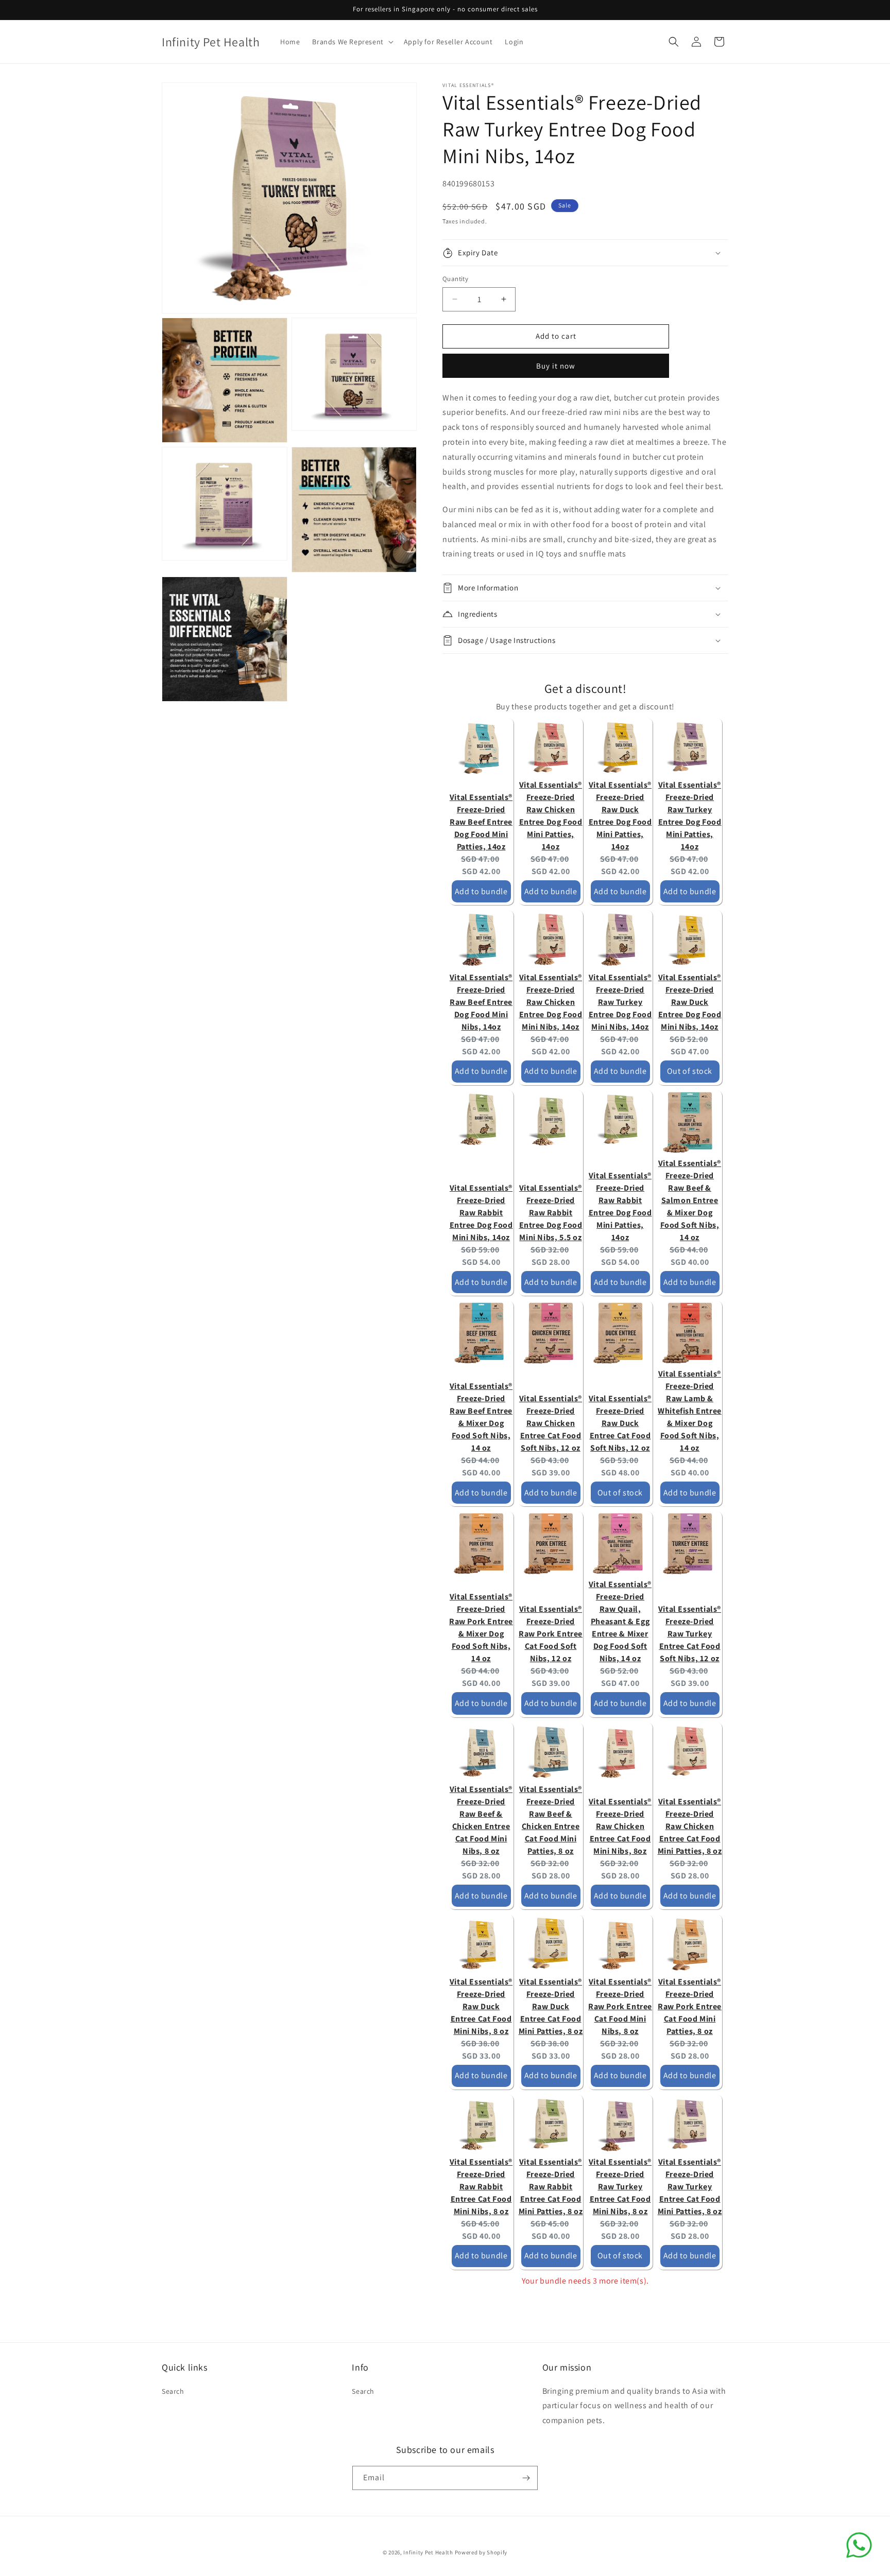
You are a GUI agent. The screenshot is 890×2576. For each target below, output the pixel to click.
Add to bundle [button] (481, 891)
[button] (352, 42)
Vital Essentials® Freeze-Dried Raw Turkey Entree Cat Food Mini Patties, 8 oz (690, 2187)
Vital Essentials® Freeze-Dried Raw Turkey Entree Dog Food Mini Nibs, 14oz (620, 1002)
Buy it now (556, 366)
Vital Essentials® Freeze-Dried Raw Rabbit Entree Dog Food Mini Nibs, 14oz (481, 1213)
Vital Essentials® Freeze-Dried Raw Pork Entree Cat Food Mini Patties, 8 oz (690, 2006)
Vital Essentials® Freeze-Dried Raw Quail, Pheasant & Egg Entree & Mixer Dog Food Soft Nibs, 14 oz (620, 1621)
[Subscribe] (526, 2478)
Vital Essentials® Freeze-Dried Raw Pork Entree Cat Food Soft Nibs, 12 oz (551, 1634)
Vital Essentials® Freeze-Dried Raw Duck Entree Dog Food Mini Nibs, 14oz (690, 1002)
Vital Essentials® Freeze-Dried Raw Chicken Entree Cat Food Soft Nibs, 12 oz (551, 1423)
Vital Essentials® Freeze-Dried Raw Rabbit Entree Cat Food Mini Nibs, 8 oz (481, 2187)
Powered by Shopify (481, 2552)
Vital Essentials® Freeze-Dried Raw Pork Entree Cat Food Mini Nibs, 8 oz (620, 2006)
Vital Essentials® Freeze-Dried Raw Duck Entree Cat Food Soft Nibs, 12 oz (620, 1423)
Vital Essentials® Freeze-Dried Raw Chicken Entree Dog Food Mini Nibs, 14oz (551, 1002)
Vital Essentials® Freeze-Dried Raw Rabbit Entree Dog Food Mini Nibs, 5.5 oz (551, 1213)
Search (173, 2391)
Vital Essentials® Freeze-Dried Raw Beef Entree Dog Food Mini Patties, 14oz (481, 822)
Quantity (455, 279)
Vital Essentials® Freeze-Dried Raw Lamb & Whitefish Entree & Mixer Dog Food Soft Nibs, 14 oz (690, 1411)
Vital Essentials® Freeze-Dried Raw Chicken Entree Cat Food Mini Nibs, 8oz (620, 1826)
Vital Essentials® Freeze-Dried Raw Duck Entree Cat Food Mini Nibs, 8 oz (481, 2006)
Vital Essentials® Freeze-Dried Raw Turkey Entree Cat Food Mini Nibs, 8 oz (620, 2187)
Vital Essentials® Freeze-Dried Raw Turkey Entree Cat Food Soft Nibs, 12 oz (690, 1634)
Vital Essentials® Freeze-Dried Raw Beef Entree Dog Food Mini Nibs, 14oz (481, 1002)
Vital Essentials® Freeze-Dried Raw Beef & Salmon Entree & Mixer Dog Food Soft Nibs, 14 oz (690, 1200)
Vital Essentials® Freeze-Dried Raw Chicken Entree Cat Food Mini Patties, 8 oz (690, 1826)
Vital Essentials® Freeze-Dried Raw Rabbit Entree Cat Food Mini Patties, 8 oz (551, 2187)
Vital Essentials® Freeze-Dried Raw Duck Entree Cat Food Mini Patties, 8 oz (551, 2006)
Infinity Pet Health (428, 2552)
